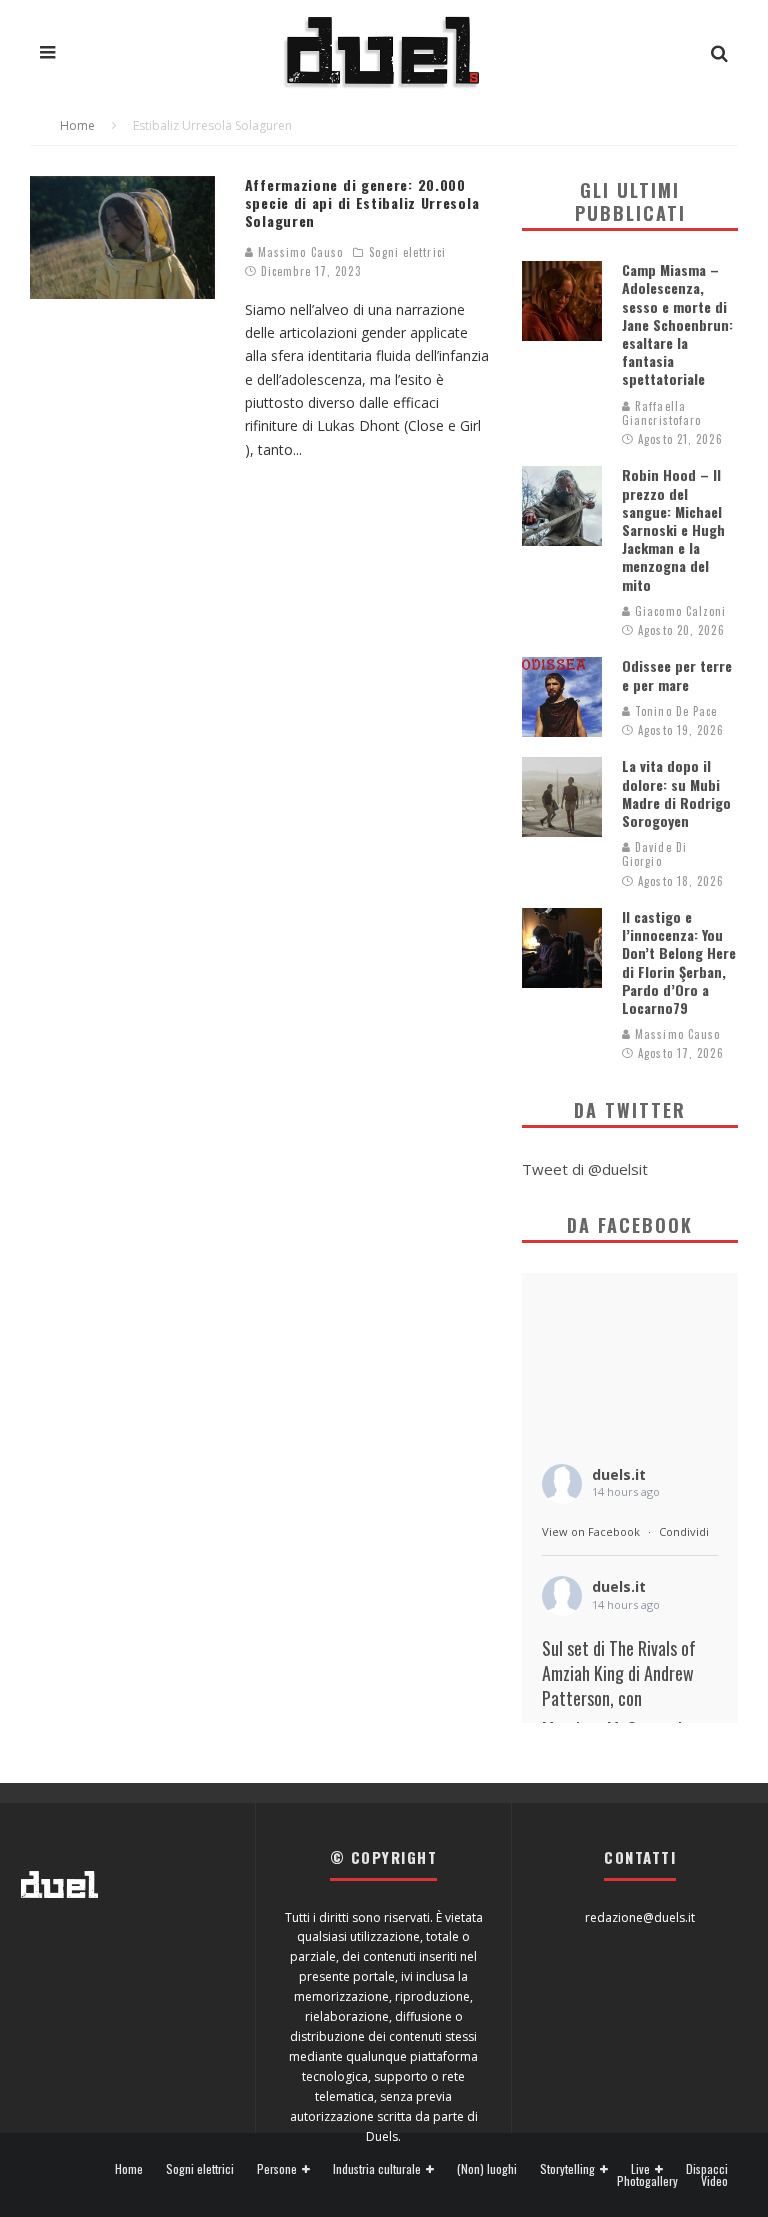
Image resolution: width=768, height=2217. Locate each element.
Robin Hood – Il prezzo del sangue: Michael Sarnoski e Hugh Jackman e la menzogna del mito (673, 529)
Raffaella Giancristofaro (661, 413)
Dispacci (707, 2169)
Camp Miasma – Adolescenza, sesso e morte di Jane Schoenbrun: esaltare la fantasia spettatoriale (677, 324)
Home (129, 2169)
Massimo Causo (298, 252)
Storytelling (567, 2169)
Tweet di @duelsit (585, 1169)
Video (714, 2181)
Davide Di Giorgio (654, 854)
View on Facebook (591, 1531)
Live (640, 2169)
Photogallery (647, 2181)
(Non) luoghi (487, 2169)
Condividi (684, 1531)
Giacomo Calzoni (679, 611)
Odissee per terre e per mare (677, 674)
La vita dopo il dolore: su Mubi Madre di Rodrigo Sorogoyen (676, 793)
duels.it (619, 1474)
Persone (277, 2169)
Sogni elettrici (407, 252)
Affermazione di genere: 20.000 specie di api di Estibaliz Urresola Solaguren (362, 202)
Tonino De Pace (674, 711)
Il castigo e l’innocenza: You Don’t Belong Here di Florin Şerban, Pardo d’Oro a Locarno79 (679, 962)
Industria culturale (377, 2169)
